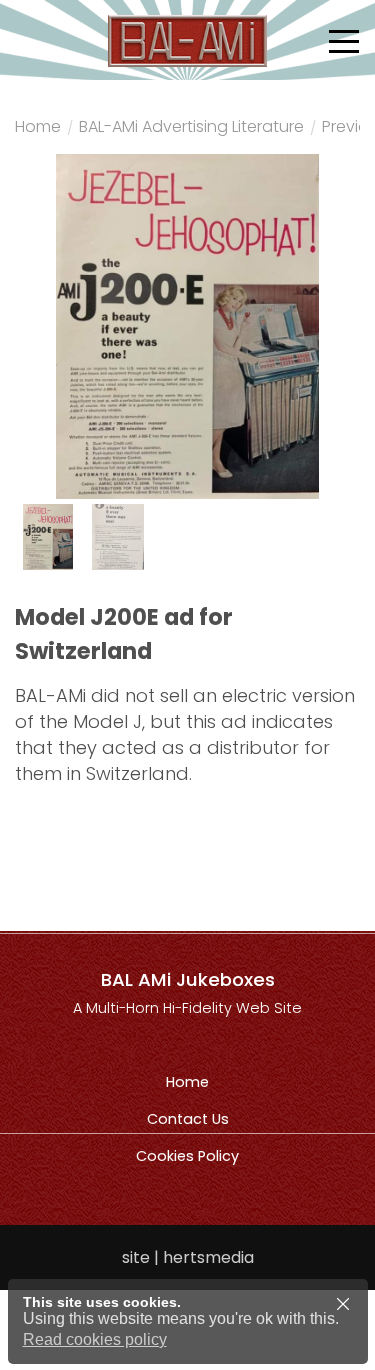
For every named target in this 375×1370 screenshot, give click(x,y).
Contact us (188, 1119)
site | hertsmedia (188, 1257)
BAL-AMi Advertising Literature (191, 129)
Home (38, 129)
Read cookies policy (95, 1339)
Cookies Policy (187, 1156)
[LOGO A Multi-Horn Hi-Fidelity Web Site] (188, 40)
